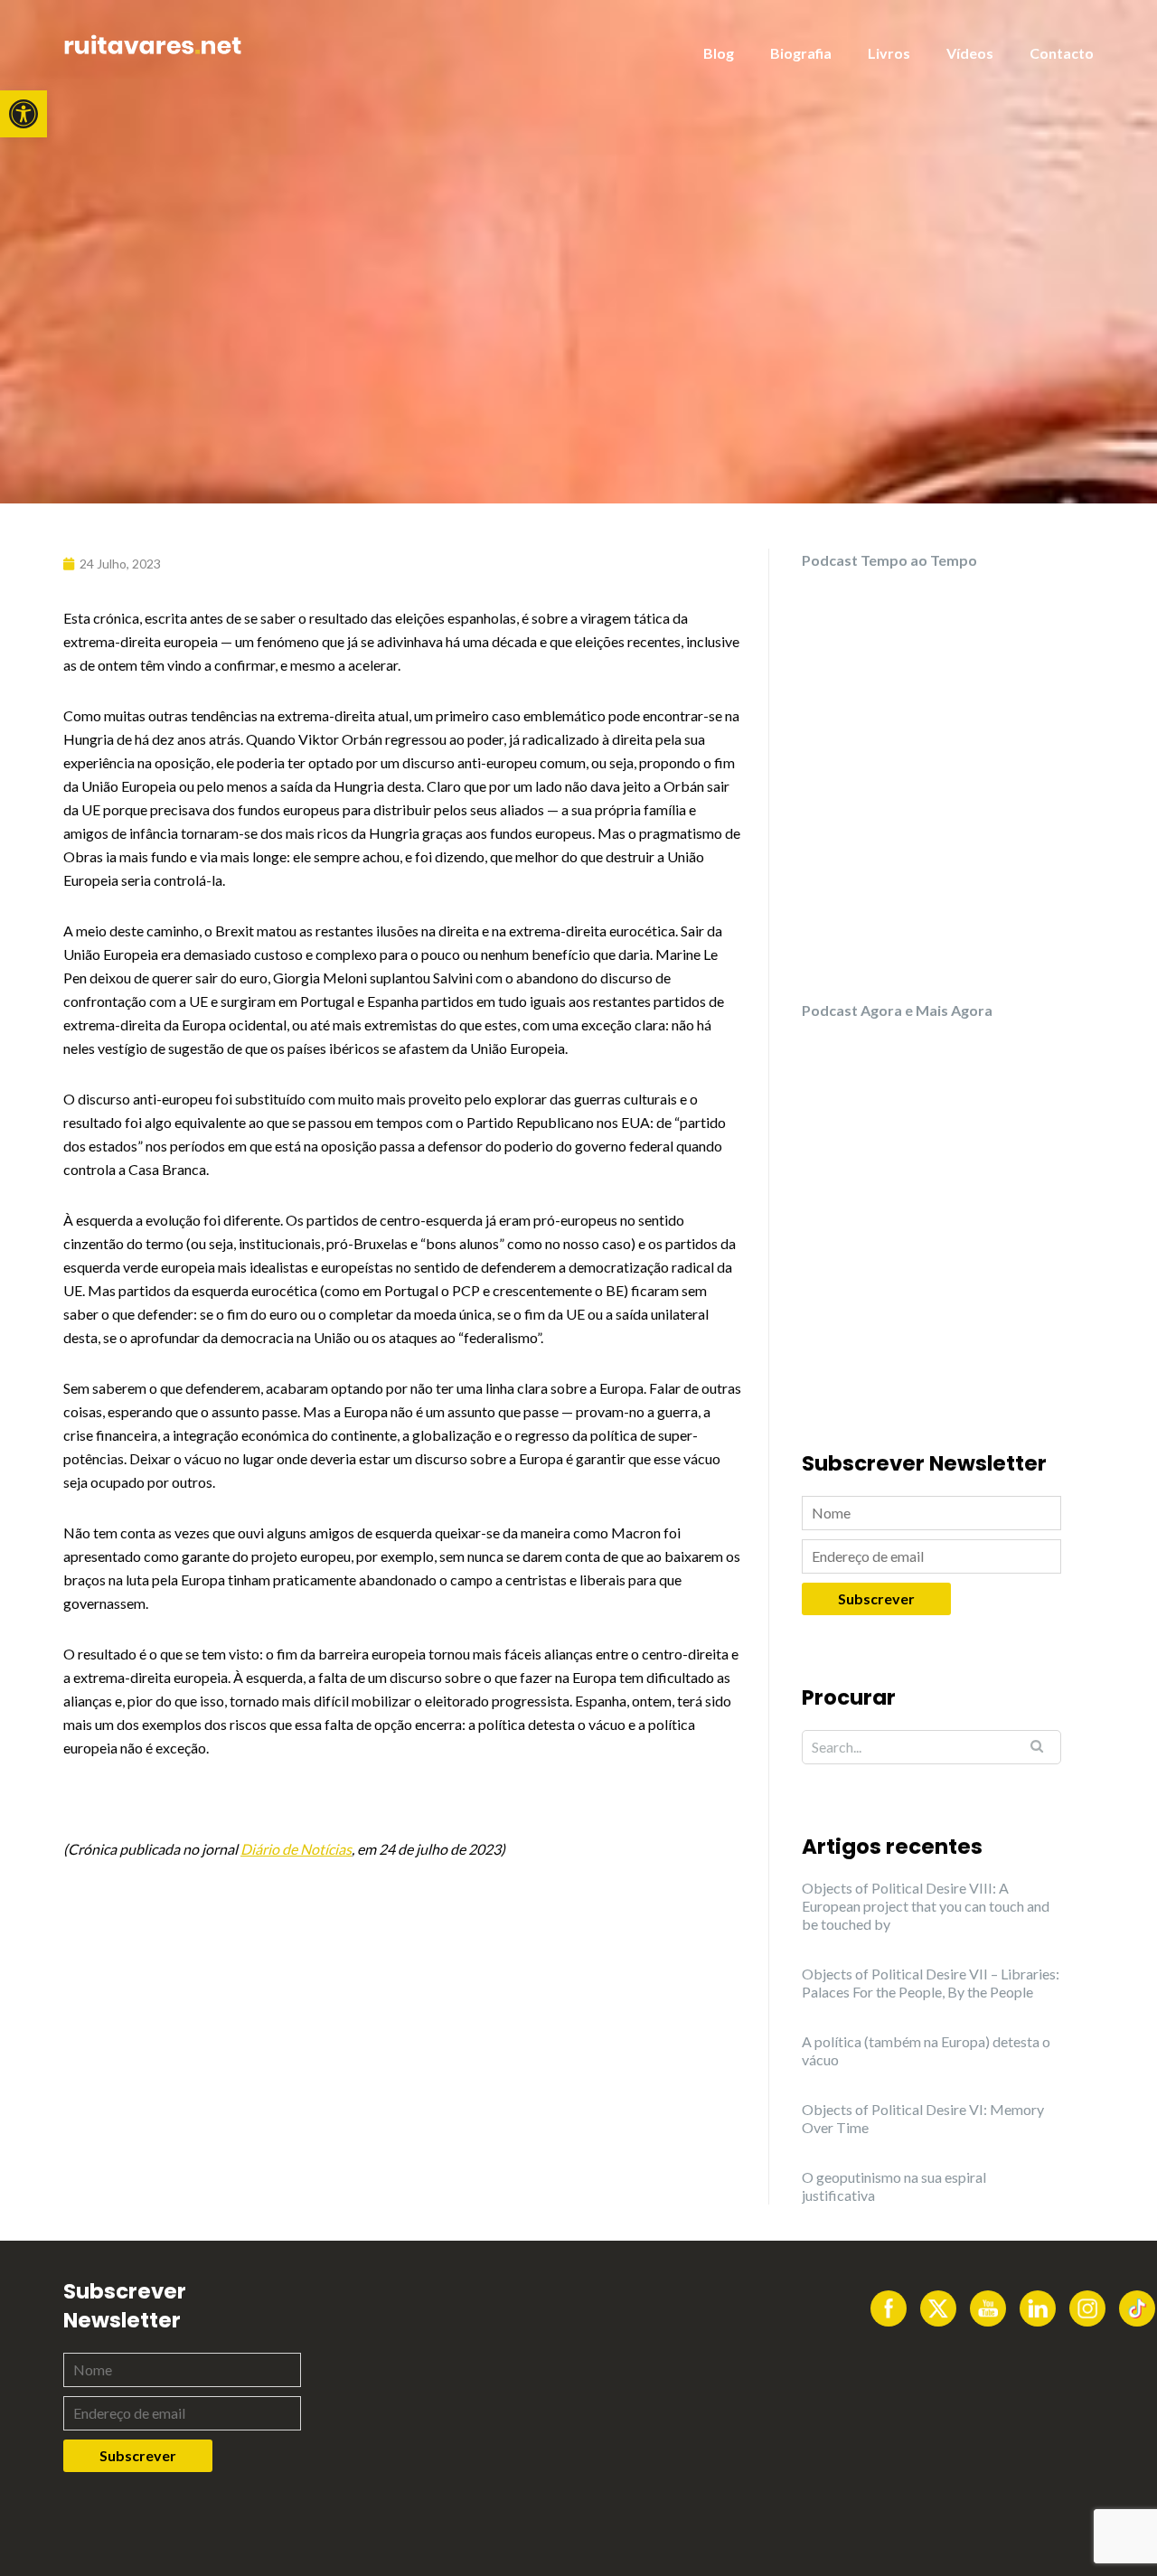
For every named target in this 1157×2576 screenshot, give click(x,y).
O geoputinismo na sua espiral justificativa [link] (894, 2186)
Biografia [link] (801, 53)
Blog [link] (719, 53)
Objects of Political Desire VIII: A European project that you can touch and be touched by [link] (926, 1906)
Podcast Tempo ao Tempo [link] (889, 560)
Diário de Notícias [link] (296, 1849)
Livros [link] (889, 53)
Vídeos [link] (970, 53)
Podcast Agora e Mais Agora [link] (897, 1010)
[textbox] (402, 1234)
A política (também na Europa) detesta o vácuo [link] (926, 2050)
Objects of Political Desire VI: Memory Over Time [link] (923, 2118)
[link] (24, 114)
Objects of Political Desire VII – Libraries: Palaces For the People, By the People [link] (931, 1983)
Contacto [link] (1062, 53)
